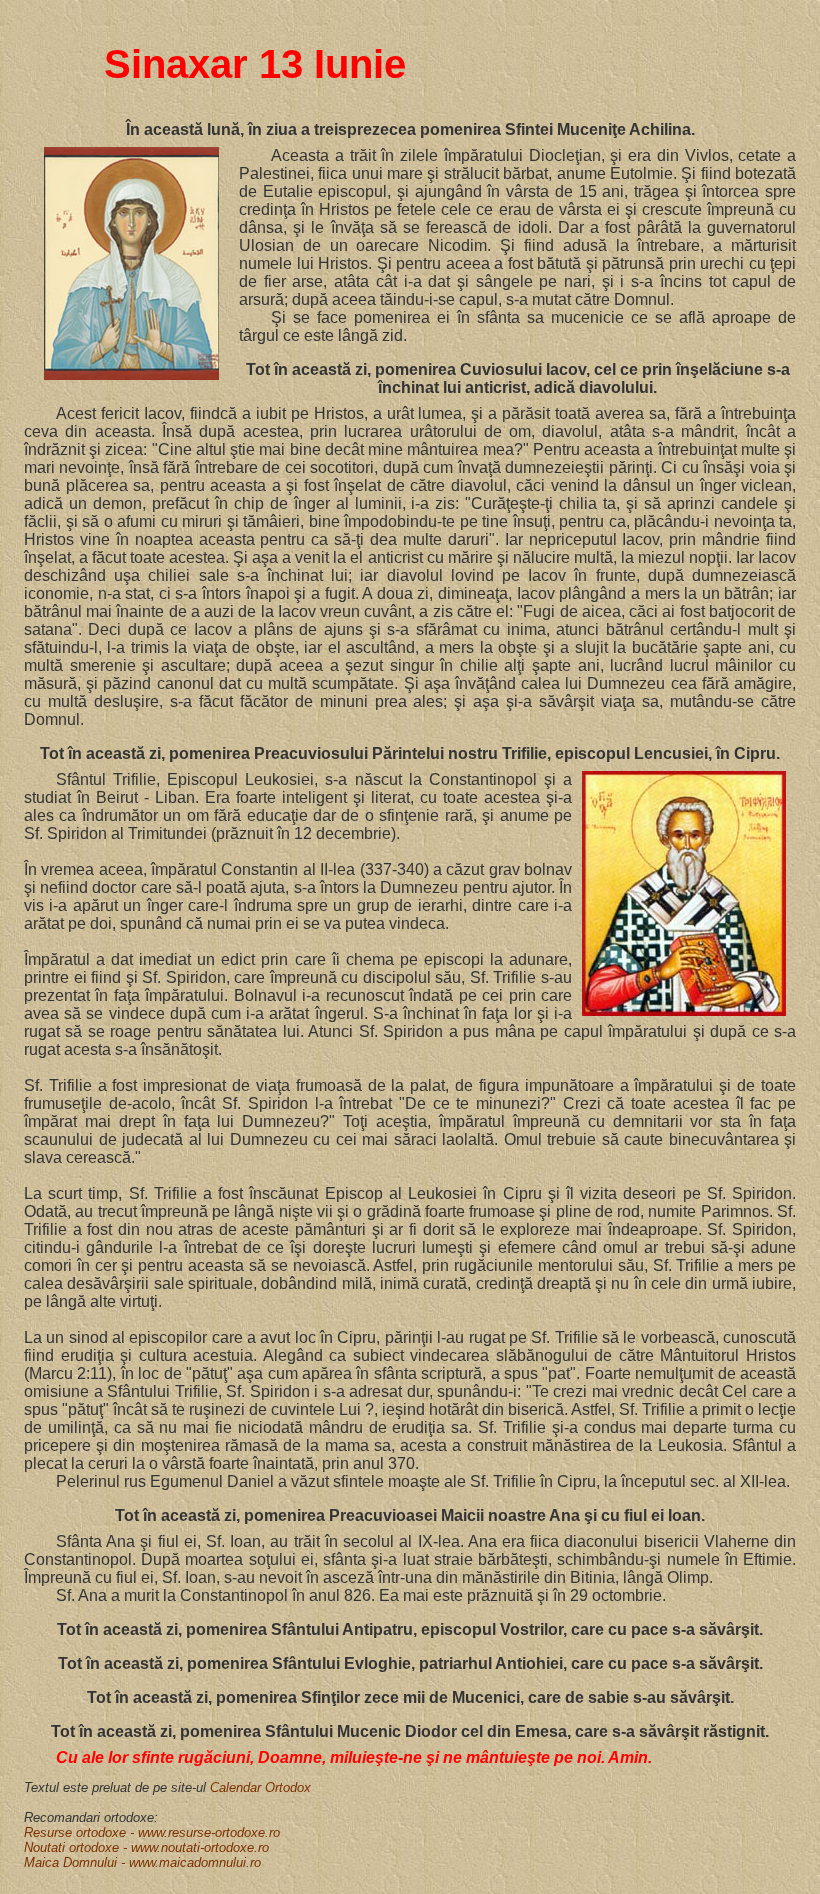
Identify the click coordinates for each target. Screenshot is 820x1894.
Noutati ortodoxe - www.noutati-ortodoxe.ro (146, 1847)
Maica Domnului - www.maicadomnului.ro (142, 1862)
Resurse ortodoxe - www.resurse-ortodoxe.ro (152, 1832)
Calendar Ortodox (260, 1787)
